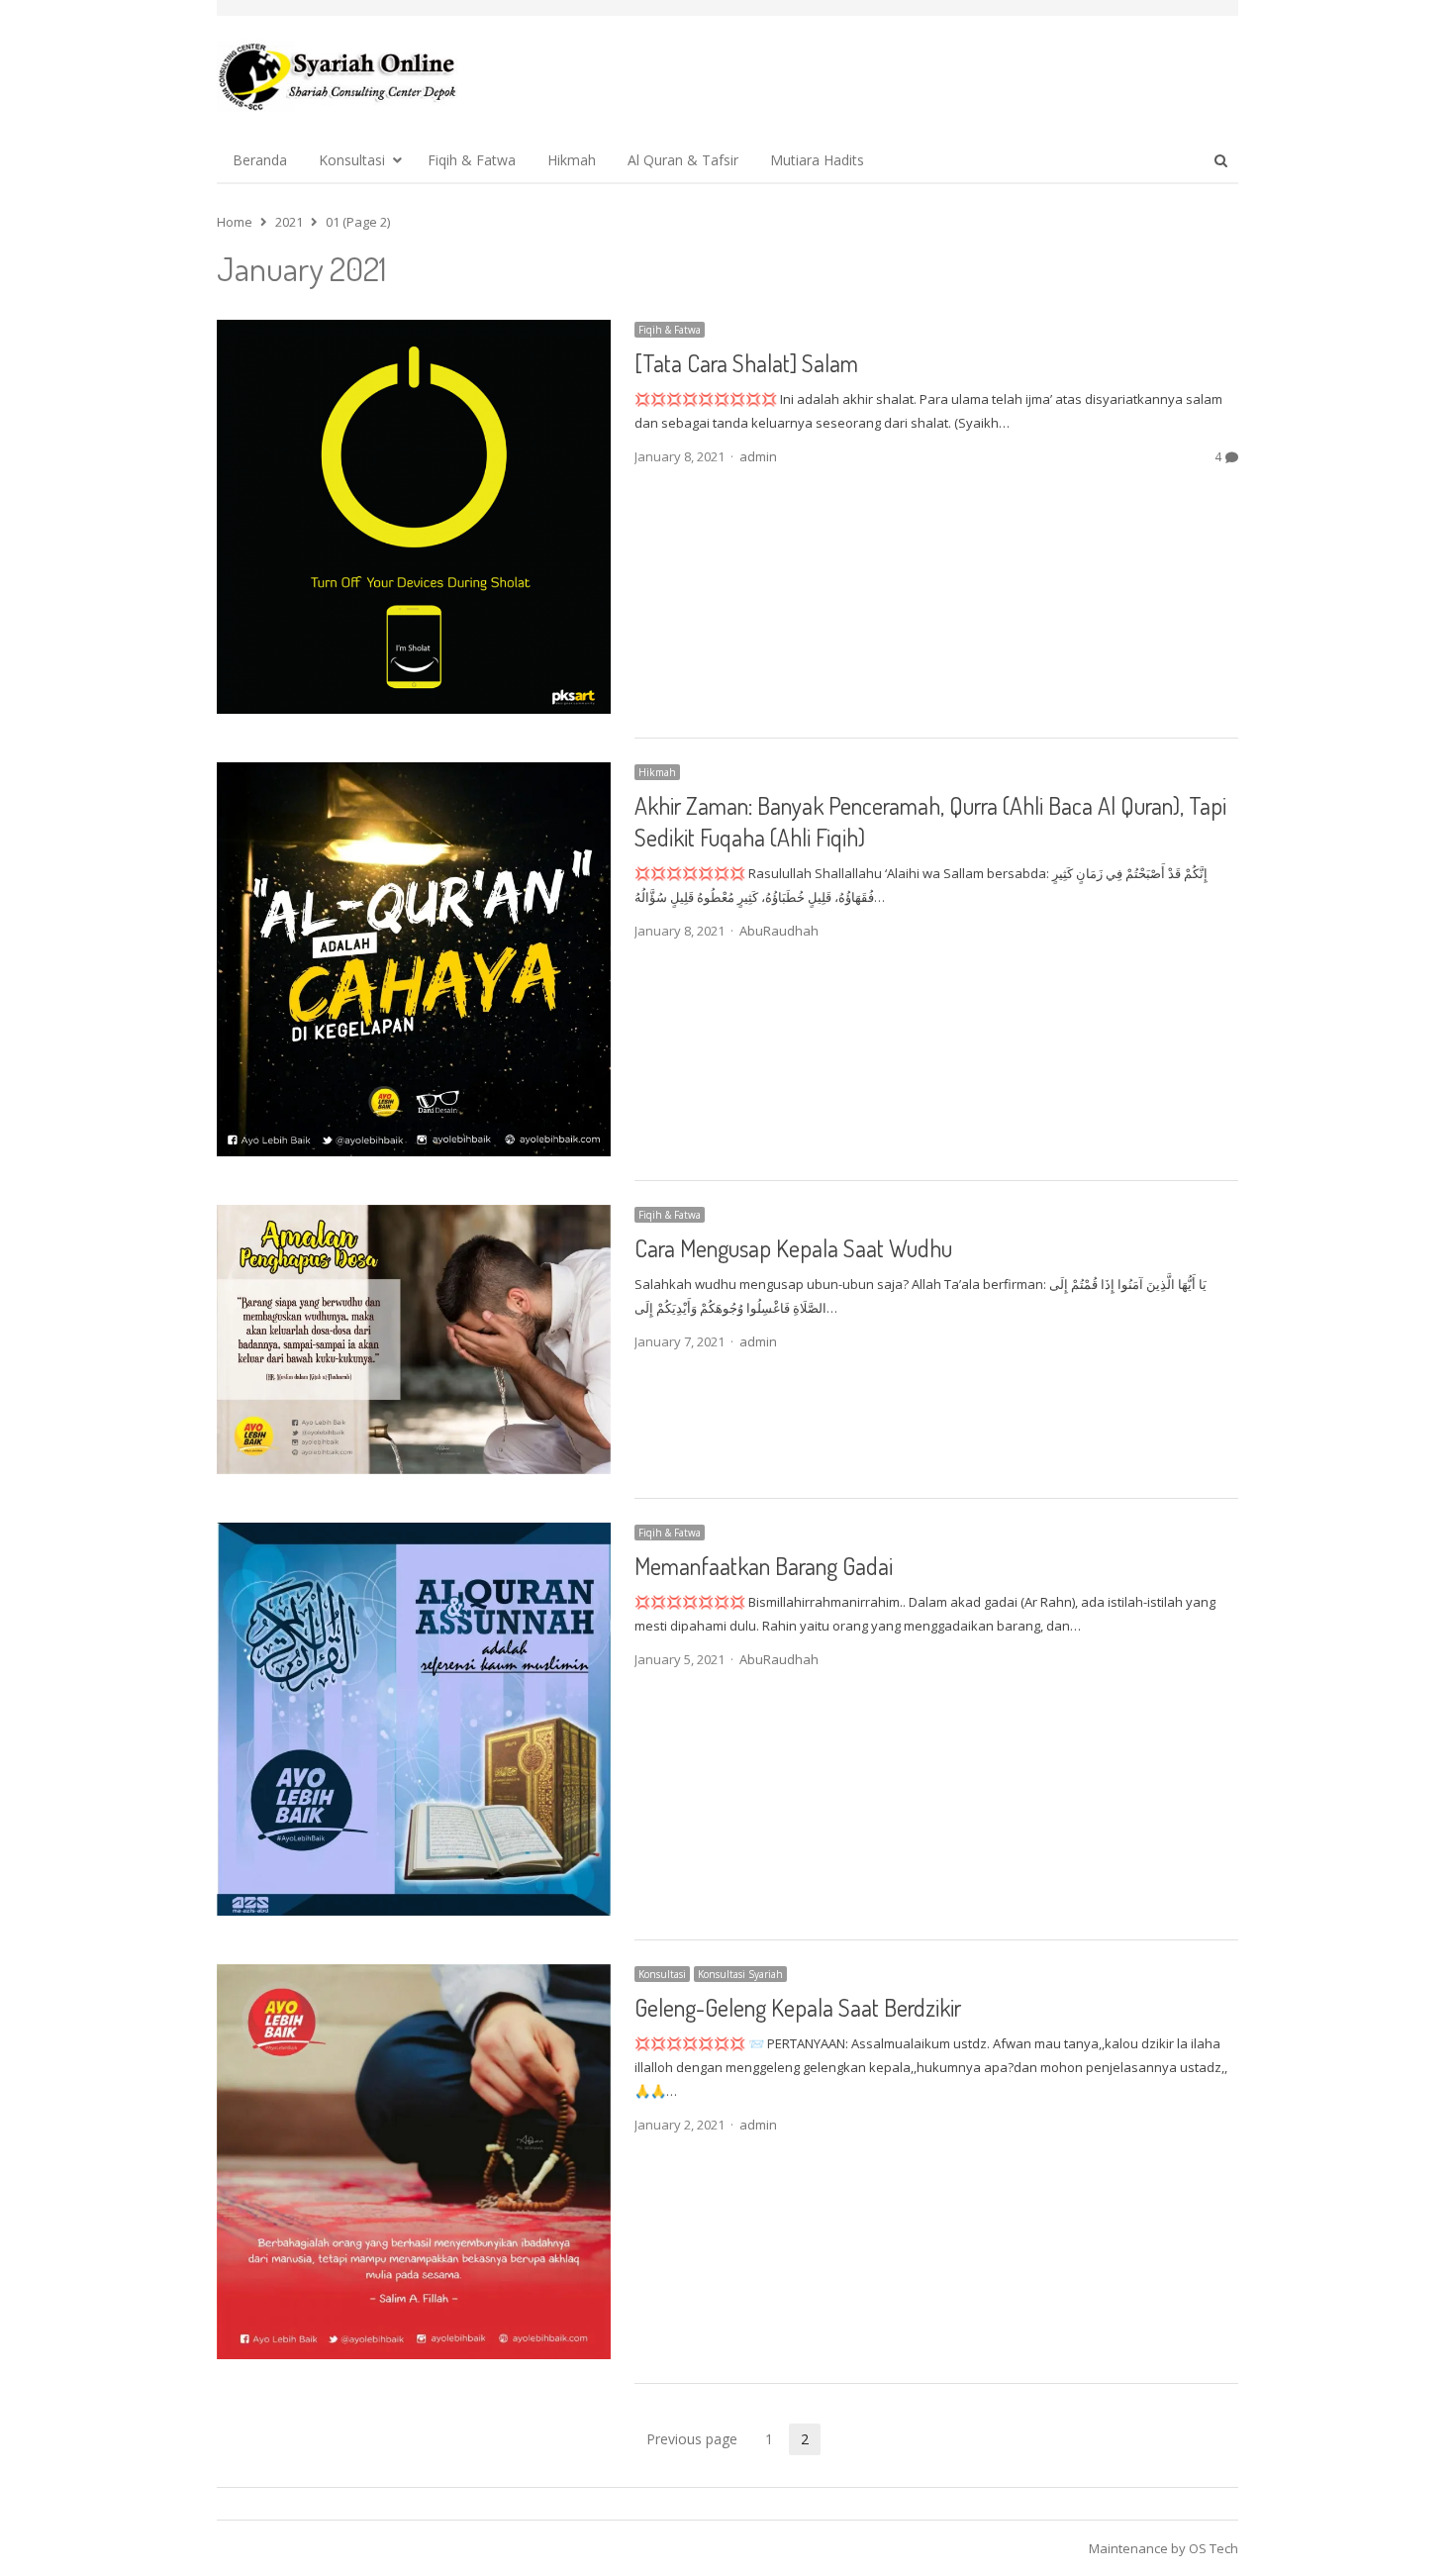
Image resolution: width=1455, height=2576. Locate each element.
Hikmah (572, 160)
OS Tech (1213, 2548)
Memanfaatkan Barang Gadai (764, 1566)
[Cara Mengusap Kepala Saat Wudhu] (414, 1217)
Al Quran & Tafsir (683, 160)
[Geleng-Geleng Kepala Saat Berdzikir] (414, 1976)
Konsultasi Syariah (740, 1974)
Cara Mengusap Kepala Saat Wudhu (793, 1248)
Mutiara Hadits (817, 160)
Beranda (260, 160)
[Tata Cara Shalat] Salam (746, 363)
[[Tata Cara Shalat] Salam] (414, 332)
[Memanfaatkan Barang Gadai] (414, 1535)
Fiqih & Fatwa (472, 160)
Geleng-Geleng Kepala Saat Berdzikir (798, 2007)
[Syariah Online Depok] (337, 76)
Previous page (692, 2439)
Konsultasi (352, 160)
